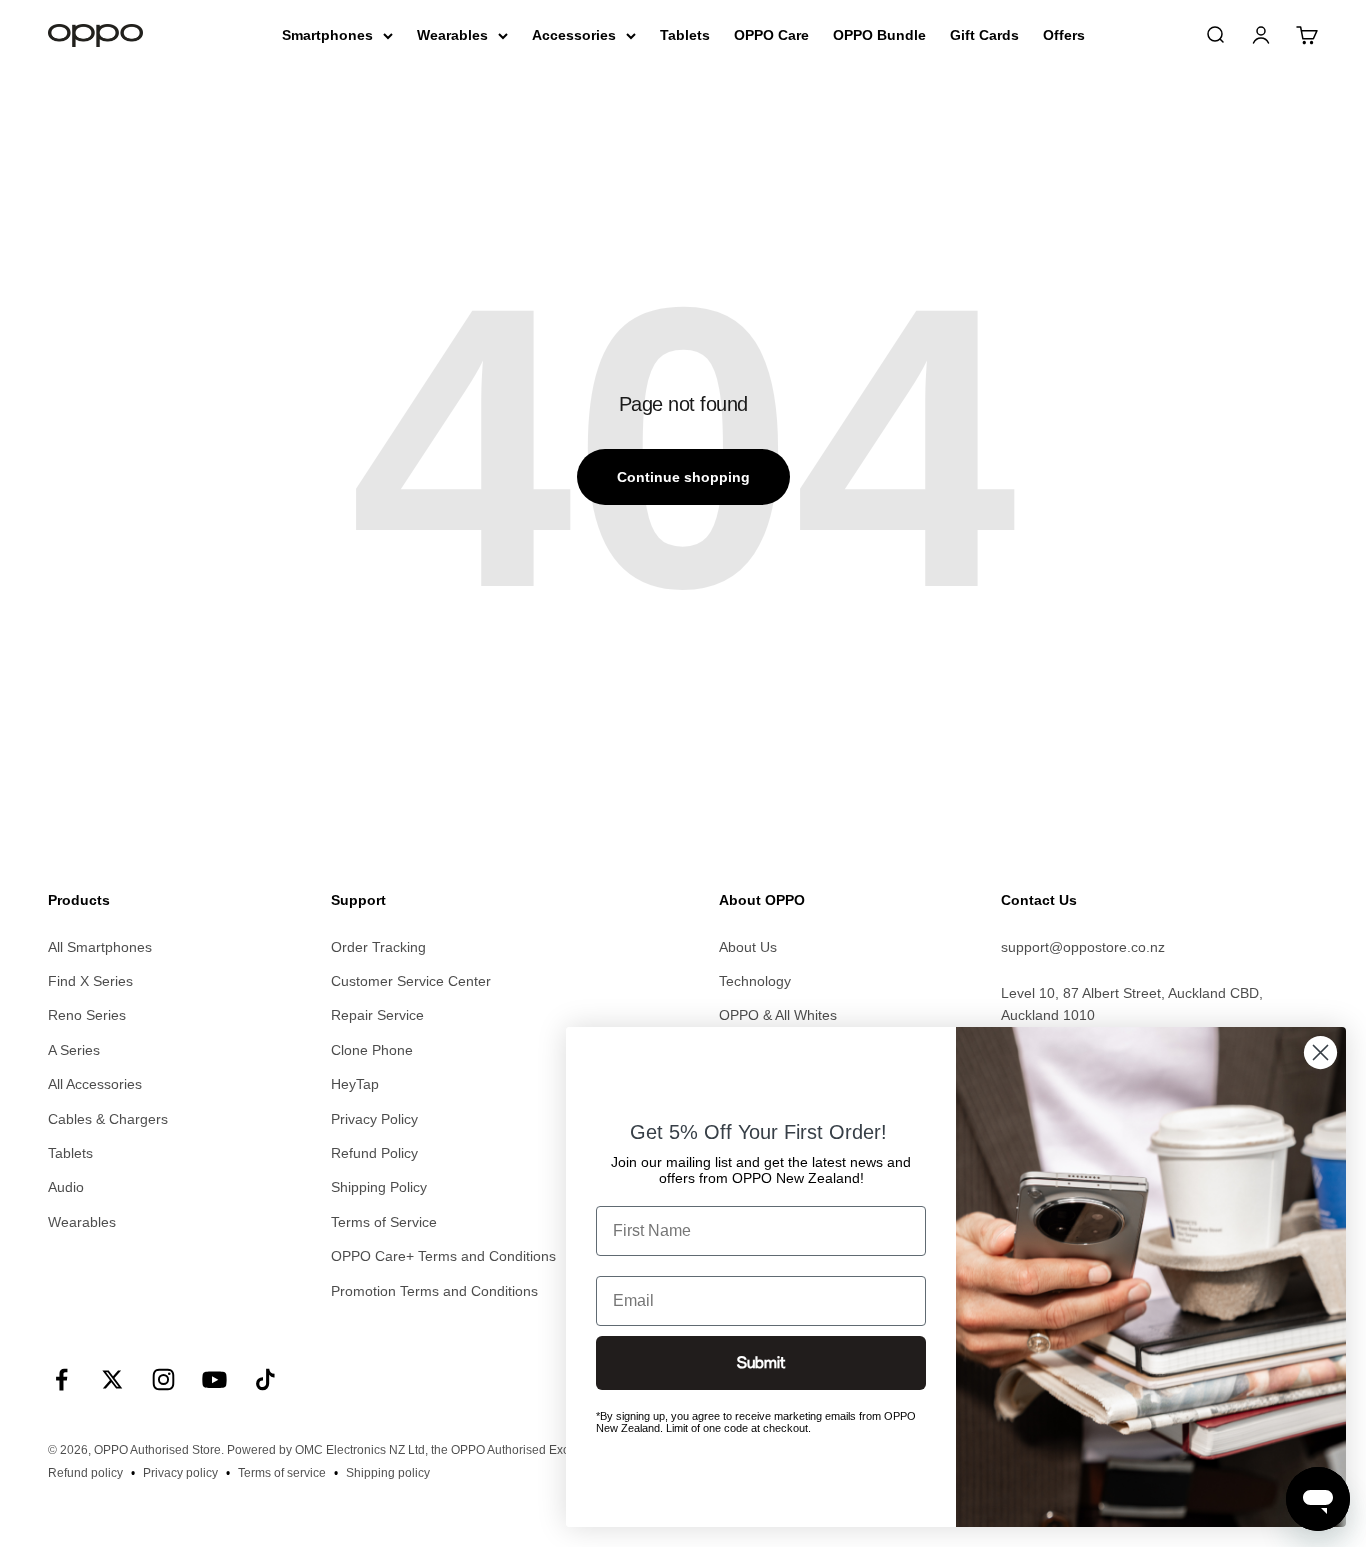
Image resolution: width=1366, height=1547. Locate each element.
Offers (1064, 35)
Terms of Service (384, 1222)
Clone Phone (372, 1050)
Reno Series (87, 1015)
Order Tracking (378, 947)
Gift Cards (984, 35)
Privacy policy (180, 1473)
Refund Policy (374, 1153)
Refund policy (85, 1473)
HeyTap (355, 1084)
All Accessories (95, 1084)
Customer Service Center (411, 981)
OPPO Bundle (879, 35)
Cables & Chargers (108, 1119)
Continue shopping (683, 477)
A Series (74, 1050)
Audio (66, 1187)
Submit (761, 1362)
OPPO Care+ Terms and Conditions (443, 1256)
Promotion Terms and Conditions (434, 1291)
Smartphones (327, 35)
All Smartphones (100, 947)
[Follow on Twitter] (112, 1379)
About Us (748, 947)
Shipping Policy (379, 1187)
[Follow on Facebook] (61, 1379)
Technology (755, 981)
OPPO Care (771, 35)
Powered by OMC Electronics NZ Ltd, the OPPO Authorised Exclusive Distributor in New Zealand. (489, 1450)
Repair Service (377, 1015)
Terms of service (282, 1473)
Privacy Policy (374, 1119)
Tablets (685, 35)
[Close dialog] (1320, 1052)
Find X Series (90, 981)
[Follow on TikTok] (265, 1379)
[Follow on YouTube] (214, 1379)
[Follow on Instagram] (163, 1379)
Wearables (452, 35)
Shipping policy (388, 1473)
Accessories (574, 35)
